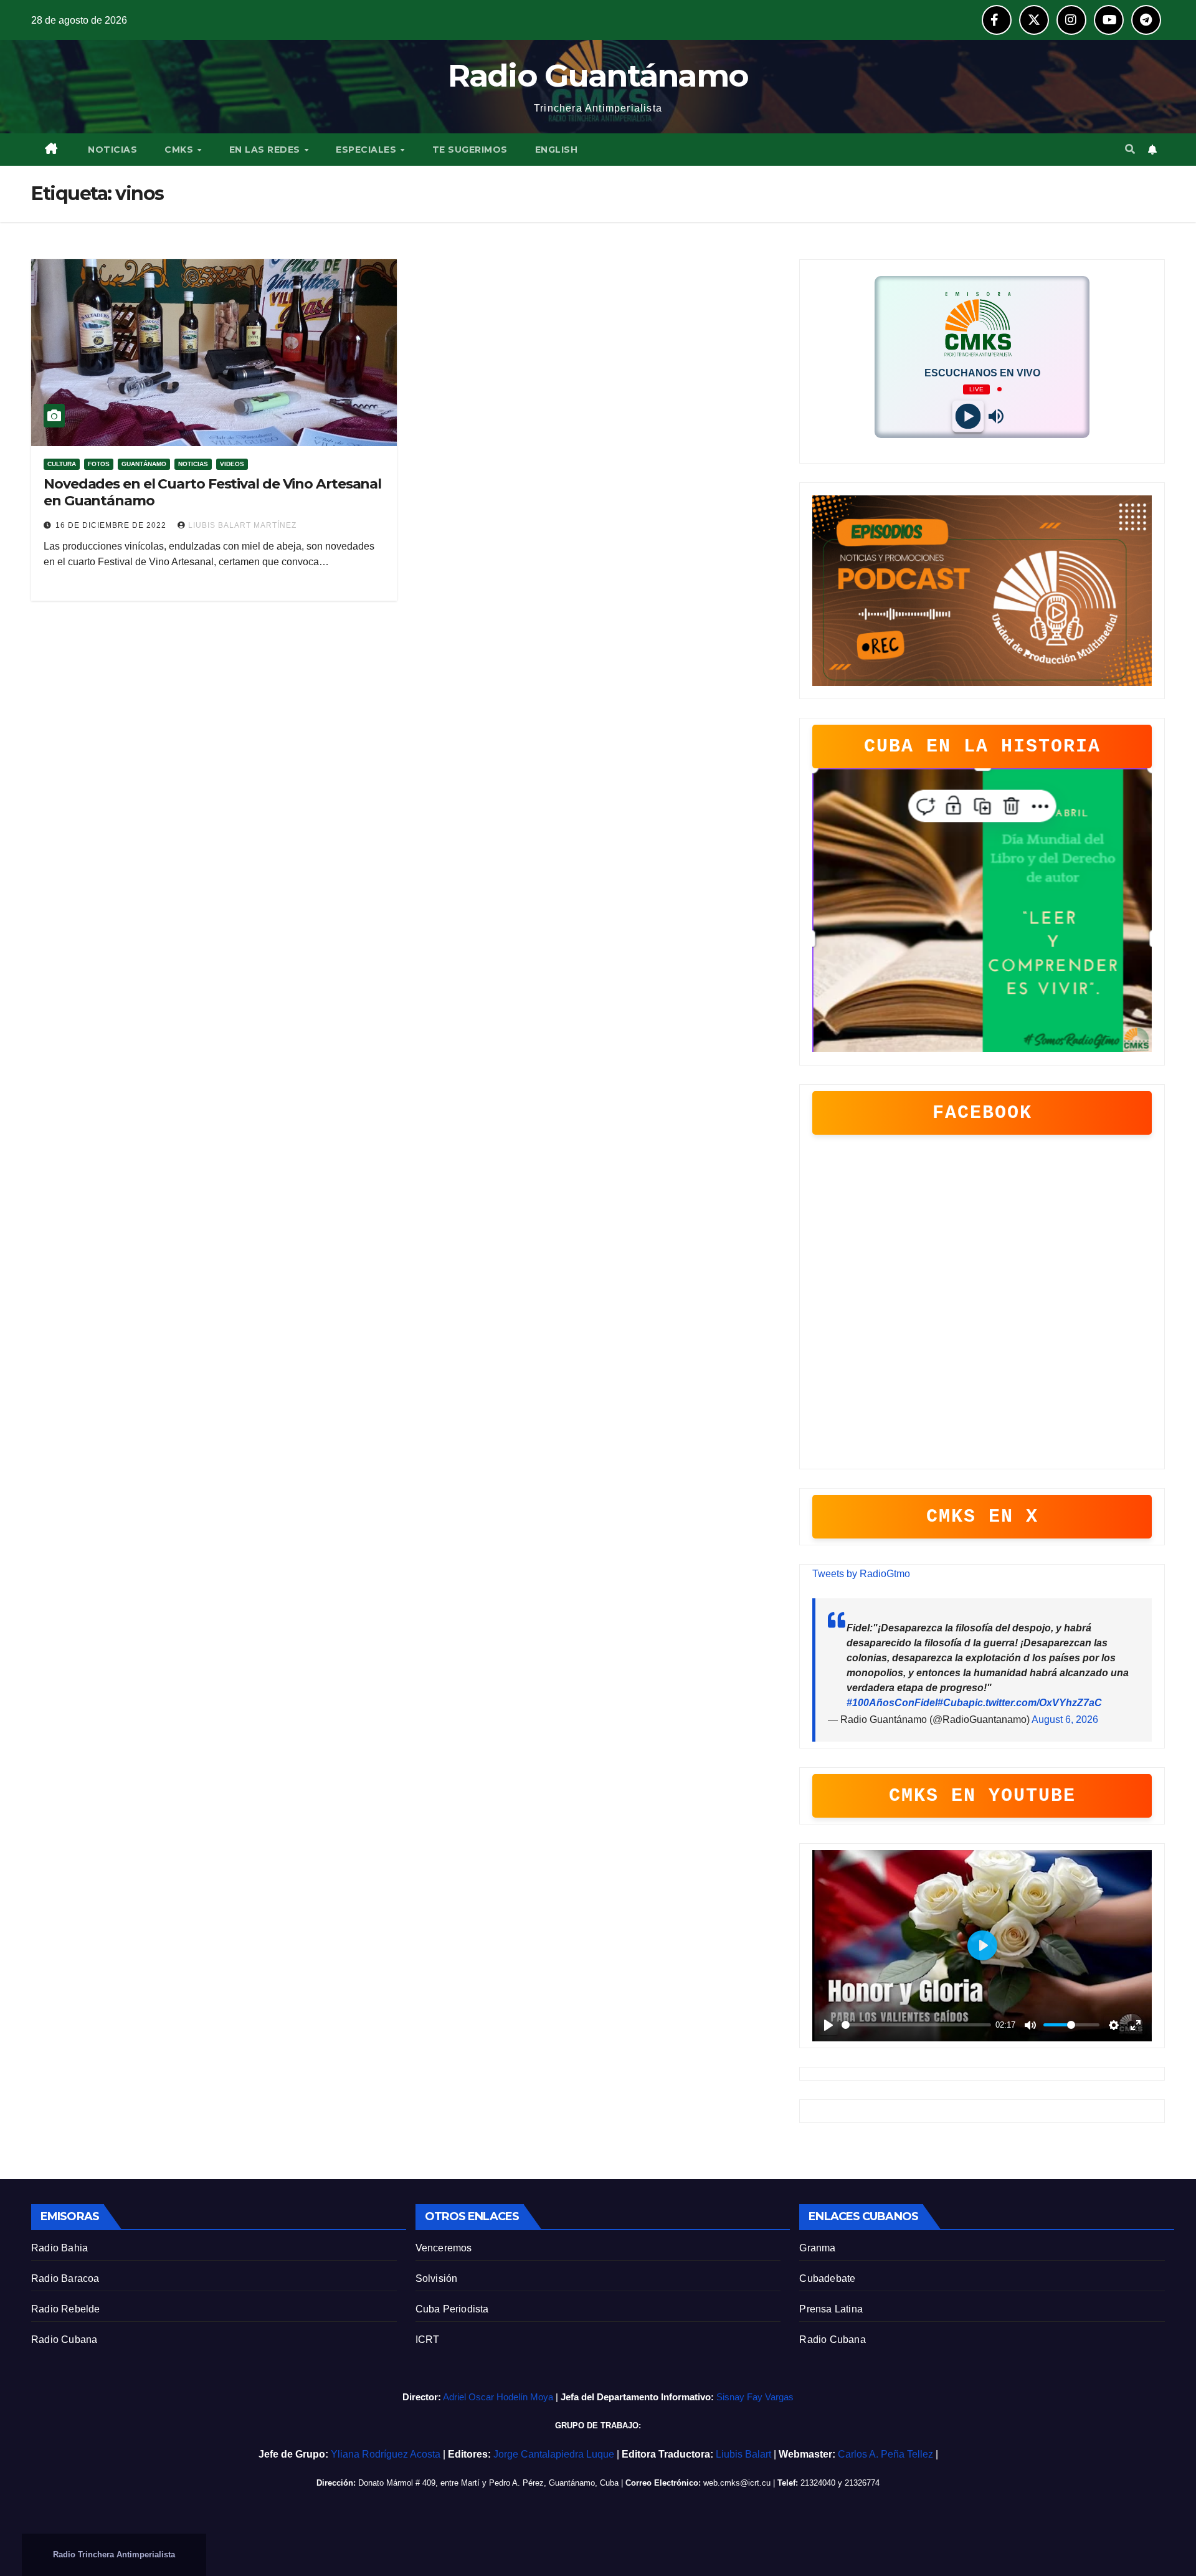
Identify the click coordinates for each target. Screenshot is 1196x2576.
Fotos (99, 464)
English (557, 150)
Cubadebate (827, 2278)
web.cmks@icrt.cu (737, 2483)
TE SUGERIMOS (470, 150)
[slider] (916, 2025)
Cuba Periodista (452, 2309)
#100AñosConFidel (892, 1703)
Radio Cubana (64, 2340)
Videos (232, 464)
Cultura (62, 464)
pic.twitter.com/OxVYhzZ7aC (1035, 1703)
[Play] (968, 416)
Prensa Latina (831, 2309)
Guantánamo (144, 464)
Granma (817, 2248)
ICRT (428, 2340)
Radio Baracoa (65, 2278)
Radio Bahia (59, 2248)
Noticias (193, 464)
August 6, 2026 (1065, 1720)
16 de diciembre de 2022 (112, 525)
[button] (1130, 149)
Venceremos (444, 2248)
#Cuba (953, 1703)
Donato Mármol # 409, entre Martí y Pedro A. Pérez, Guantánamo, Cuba (488, 2483)
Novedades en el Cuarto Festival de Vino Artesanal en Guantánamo (212, 492)
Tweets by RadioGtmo (861, 1574)
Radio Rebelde (66, 2309)
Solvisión (437, 2278)
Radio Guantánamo (598, 76)
